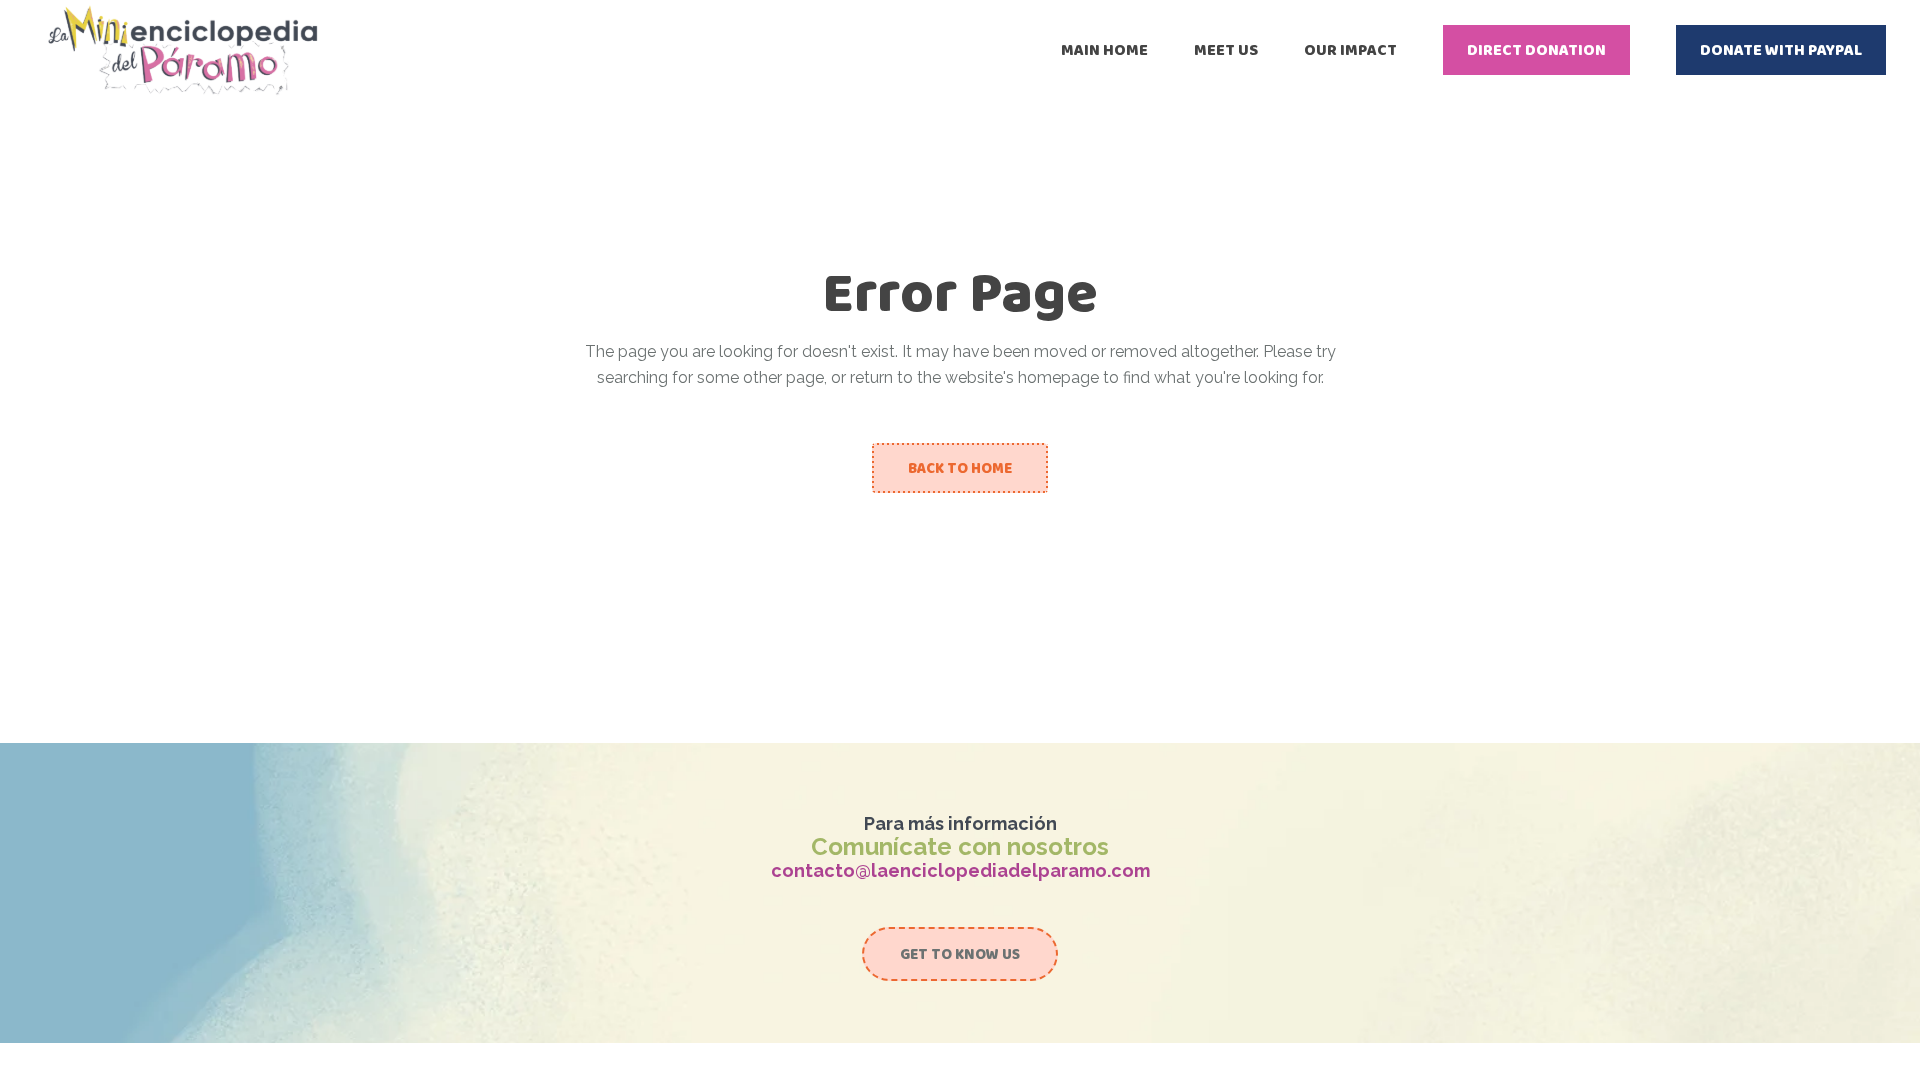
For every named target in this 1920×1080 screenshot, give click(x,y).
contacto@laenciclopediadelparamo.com (960, 870)
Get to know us (960, 954)
